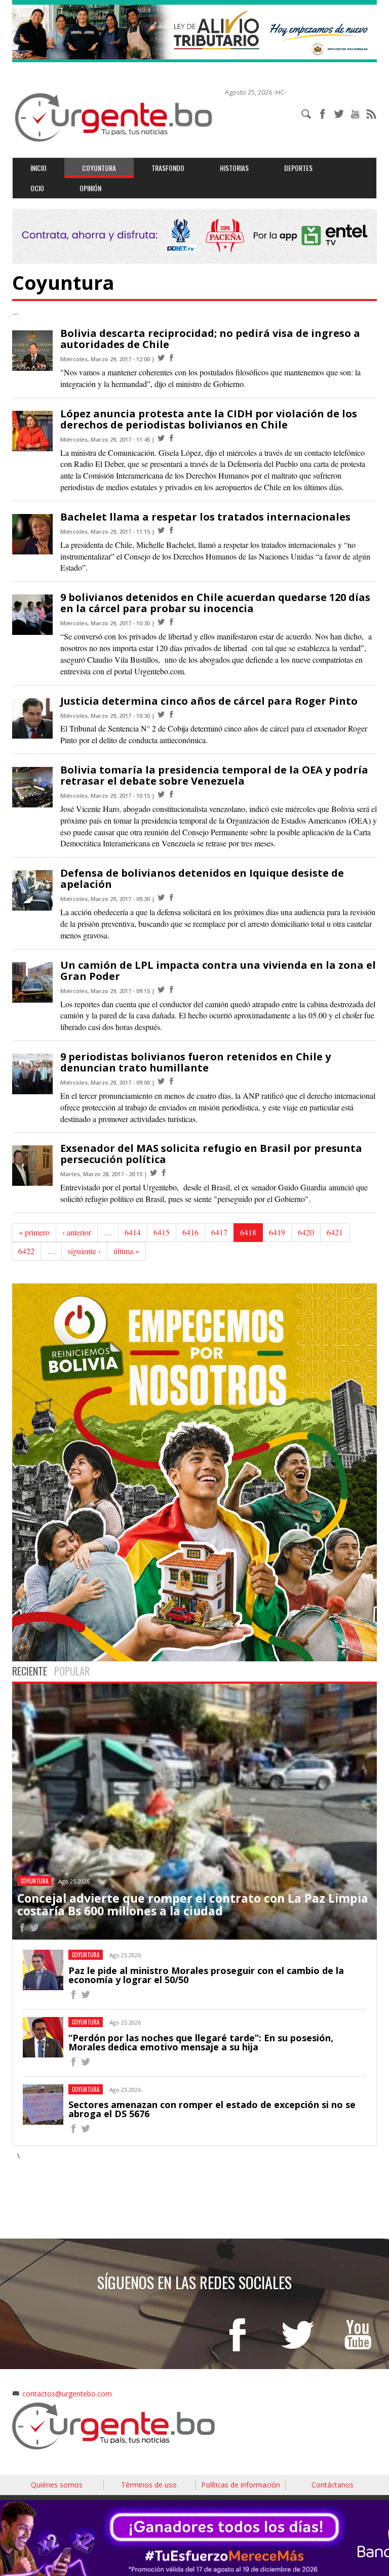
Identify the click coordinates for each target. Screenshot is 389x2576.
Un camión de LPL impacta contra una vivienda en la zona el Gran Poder (218, 971)
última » (126, 1251)
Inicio (38, 168)
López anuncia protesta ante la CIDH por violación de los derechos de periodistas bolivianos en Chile (209, 419)
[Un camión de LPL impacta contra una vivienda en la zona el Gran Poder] (161, 990)
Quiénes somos (57, 2485)
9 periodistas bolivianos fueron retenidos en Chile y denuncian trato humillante (196, 1062)
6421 (335, 1232)
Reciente (30, 1671)
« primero (34, 1232)
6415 (162, 1232)
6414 (133, 1232)
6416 (190, 1232)
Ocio (37, 188)
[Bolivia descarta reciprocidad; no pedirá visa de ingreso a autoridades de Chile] (161, 358)
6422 (26, 1251)
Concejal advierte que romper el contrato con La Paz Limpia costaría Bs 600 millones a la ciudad (193, 1904)
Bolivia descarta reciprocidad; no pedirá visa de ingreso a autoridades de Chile (210, 339)
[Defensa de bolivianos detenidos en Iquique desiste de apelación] (161, 898)
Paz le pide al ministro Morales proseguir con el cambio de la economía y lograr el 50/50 (206, 1975)
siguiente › (84, 1251)
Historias (234, 168)
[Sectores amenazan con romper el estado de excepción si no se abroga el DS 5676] (73, 2130)
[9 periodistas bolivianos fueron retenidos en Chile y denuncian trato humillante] (161, 1081)
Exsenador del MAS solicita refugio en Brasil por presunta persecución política (211, 1154)
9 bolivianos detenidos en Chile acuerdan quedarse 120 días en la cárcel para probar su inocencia (215, 603)
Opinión (90, 188)
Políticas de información (241, 2485)
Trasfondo (168, 168)
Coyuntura (99, 168)
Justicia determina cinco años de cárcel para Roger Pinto (209, 701)
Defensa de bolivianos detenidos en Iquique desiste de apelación (202, 878)
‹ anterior (77, 1232)
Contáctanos (333, 2485)
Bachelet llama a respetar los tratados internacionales (205, 517)
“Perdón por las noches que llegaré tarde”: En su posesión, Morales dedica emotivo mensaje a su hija (201, 2042)
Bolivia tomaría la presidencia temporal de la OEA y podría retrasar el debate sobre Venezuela (214, 775)
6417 (219, 1232)
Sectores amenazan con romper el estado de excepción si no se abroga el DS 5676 (212, 2109)
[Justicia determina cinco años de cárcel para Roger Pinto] (161, 715)
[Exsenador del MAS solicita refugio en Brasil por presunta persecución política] (153, 1173)
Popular (72, 1671)
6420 (306, 1232)
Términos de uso (149, 2485)
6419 (277, 1232)
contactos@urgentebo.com (67, 2394)
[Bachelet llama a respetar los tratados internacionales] (161, 530)
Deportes (298, 168)
